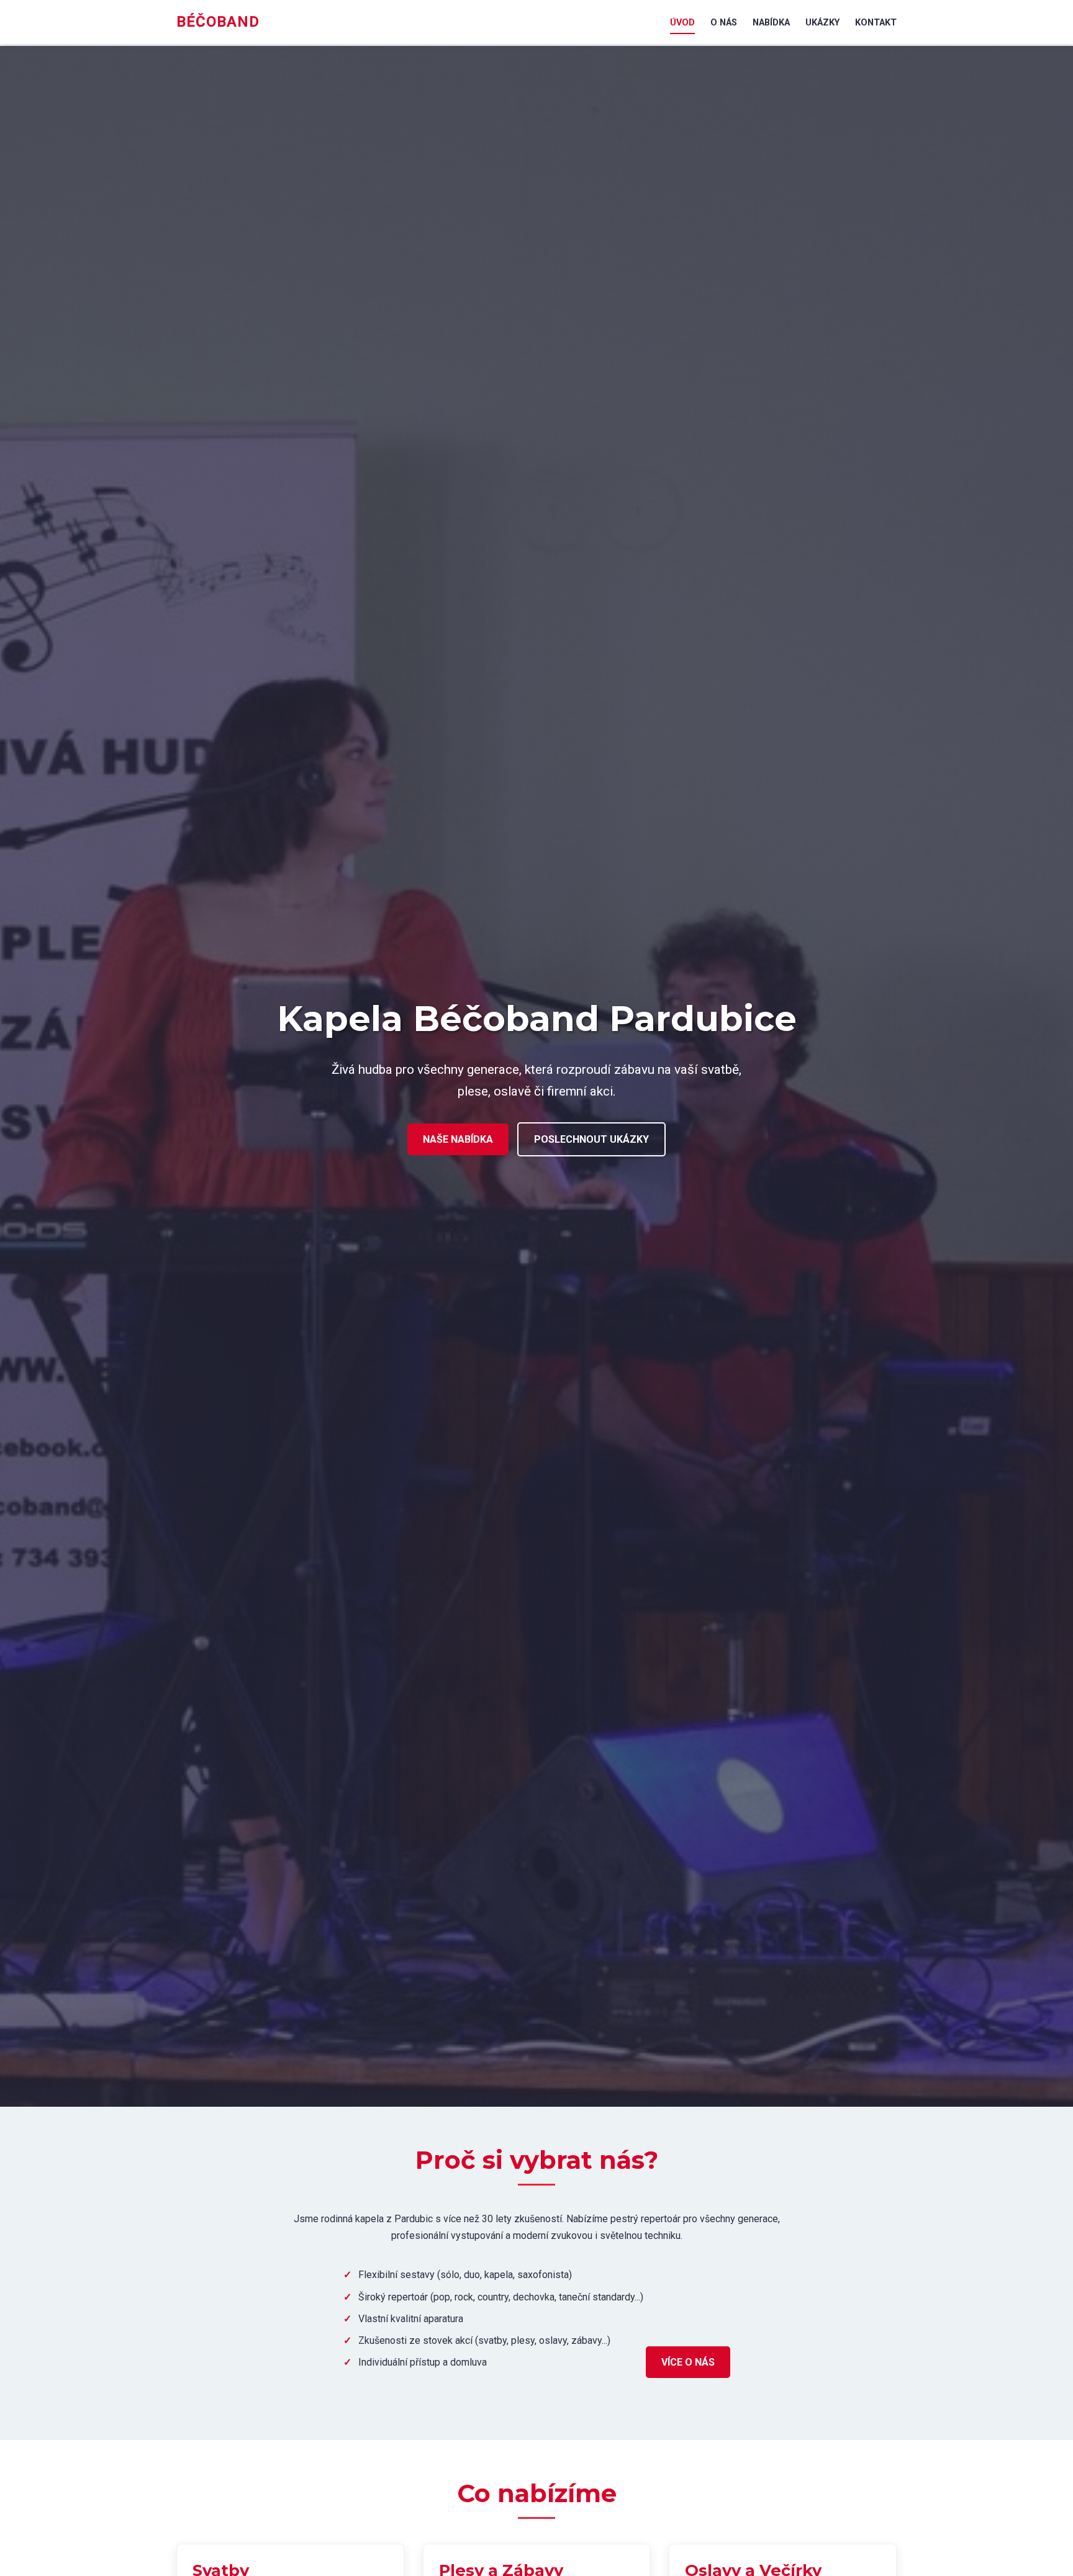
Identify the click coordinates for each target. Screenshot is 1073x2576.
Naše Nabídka (458, 1139)
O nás (724, 23)
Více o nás (688, 2362)
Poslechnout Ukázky (591, 1139)
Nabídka (771, 23)
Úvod (682, 23)
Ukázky (822, 23)
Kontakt (876, 23)
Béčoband (218, 22)
